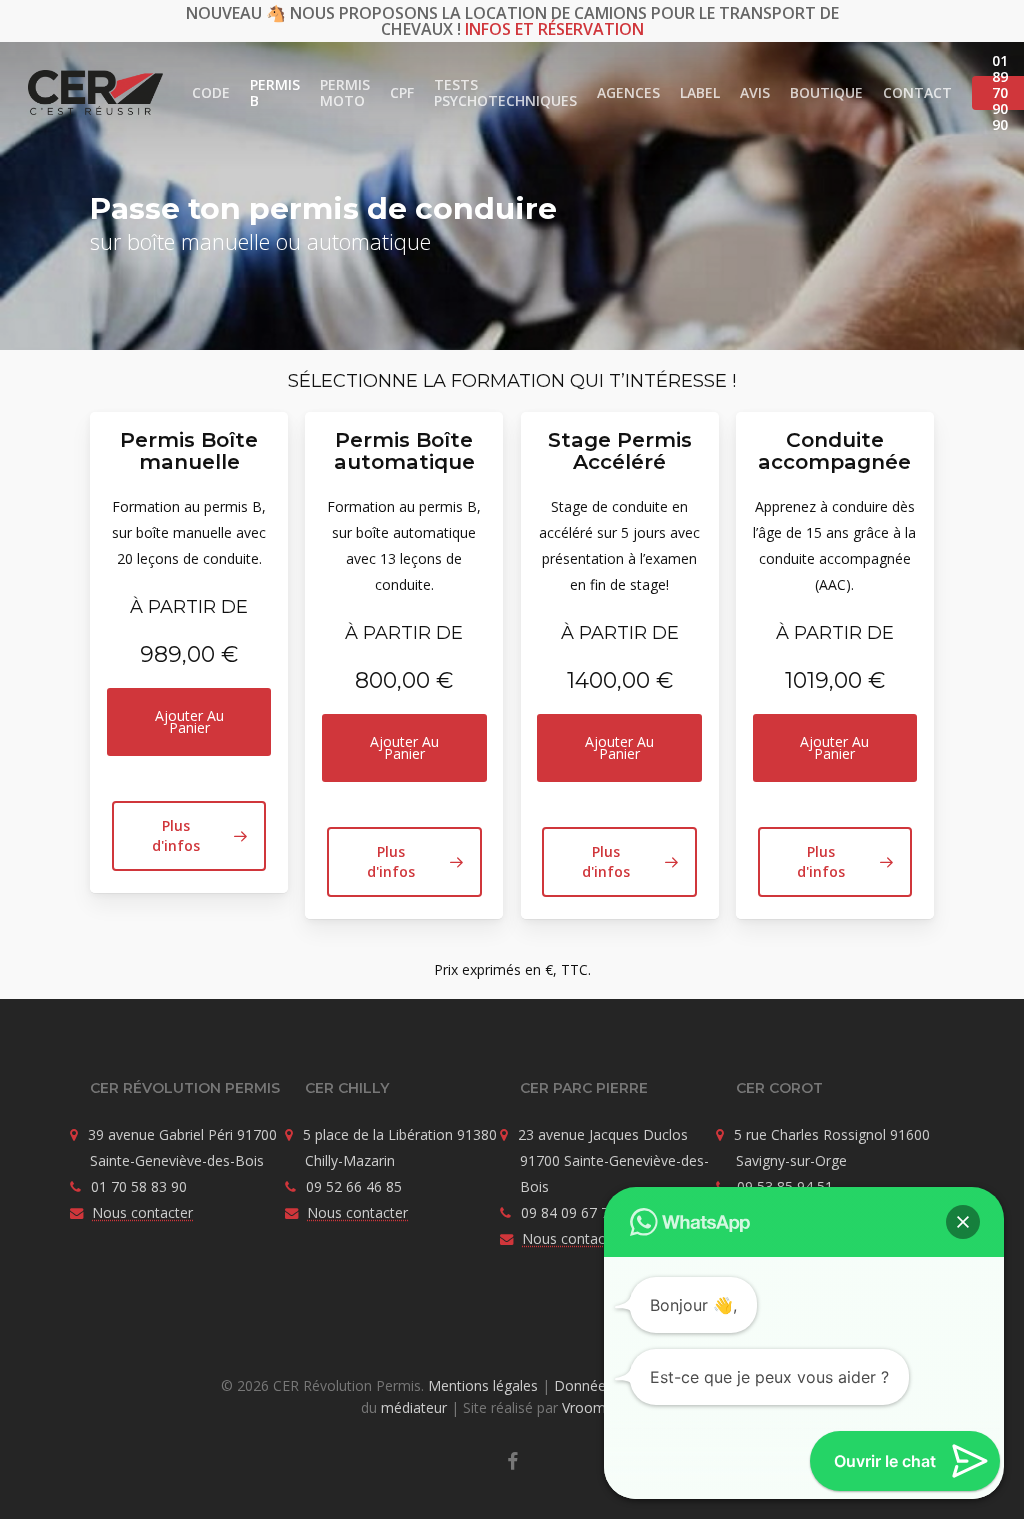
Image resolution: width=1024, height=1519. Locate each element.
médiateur (414, 1407)
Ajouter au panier (189, 721)
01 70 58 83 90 (139, 1186)
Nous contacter (142, 1212)
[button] (189, 836)
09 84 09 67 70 (569, 1212)
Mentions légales (483, 1385)
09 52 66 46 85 (354, 1186)
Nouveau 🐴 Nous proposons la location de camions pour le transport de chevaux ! (512, 21)
